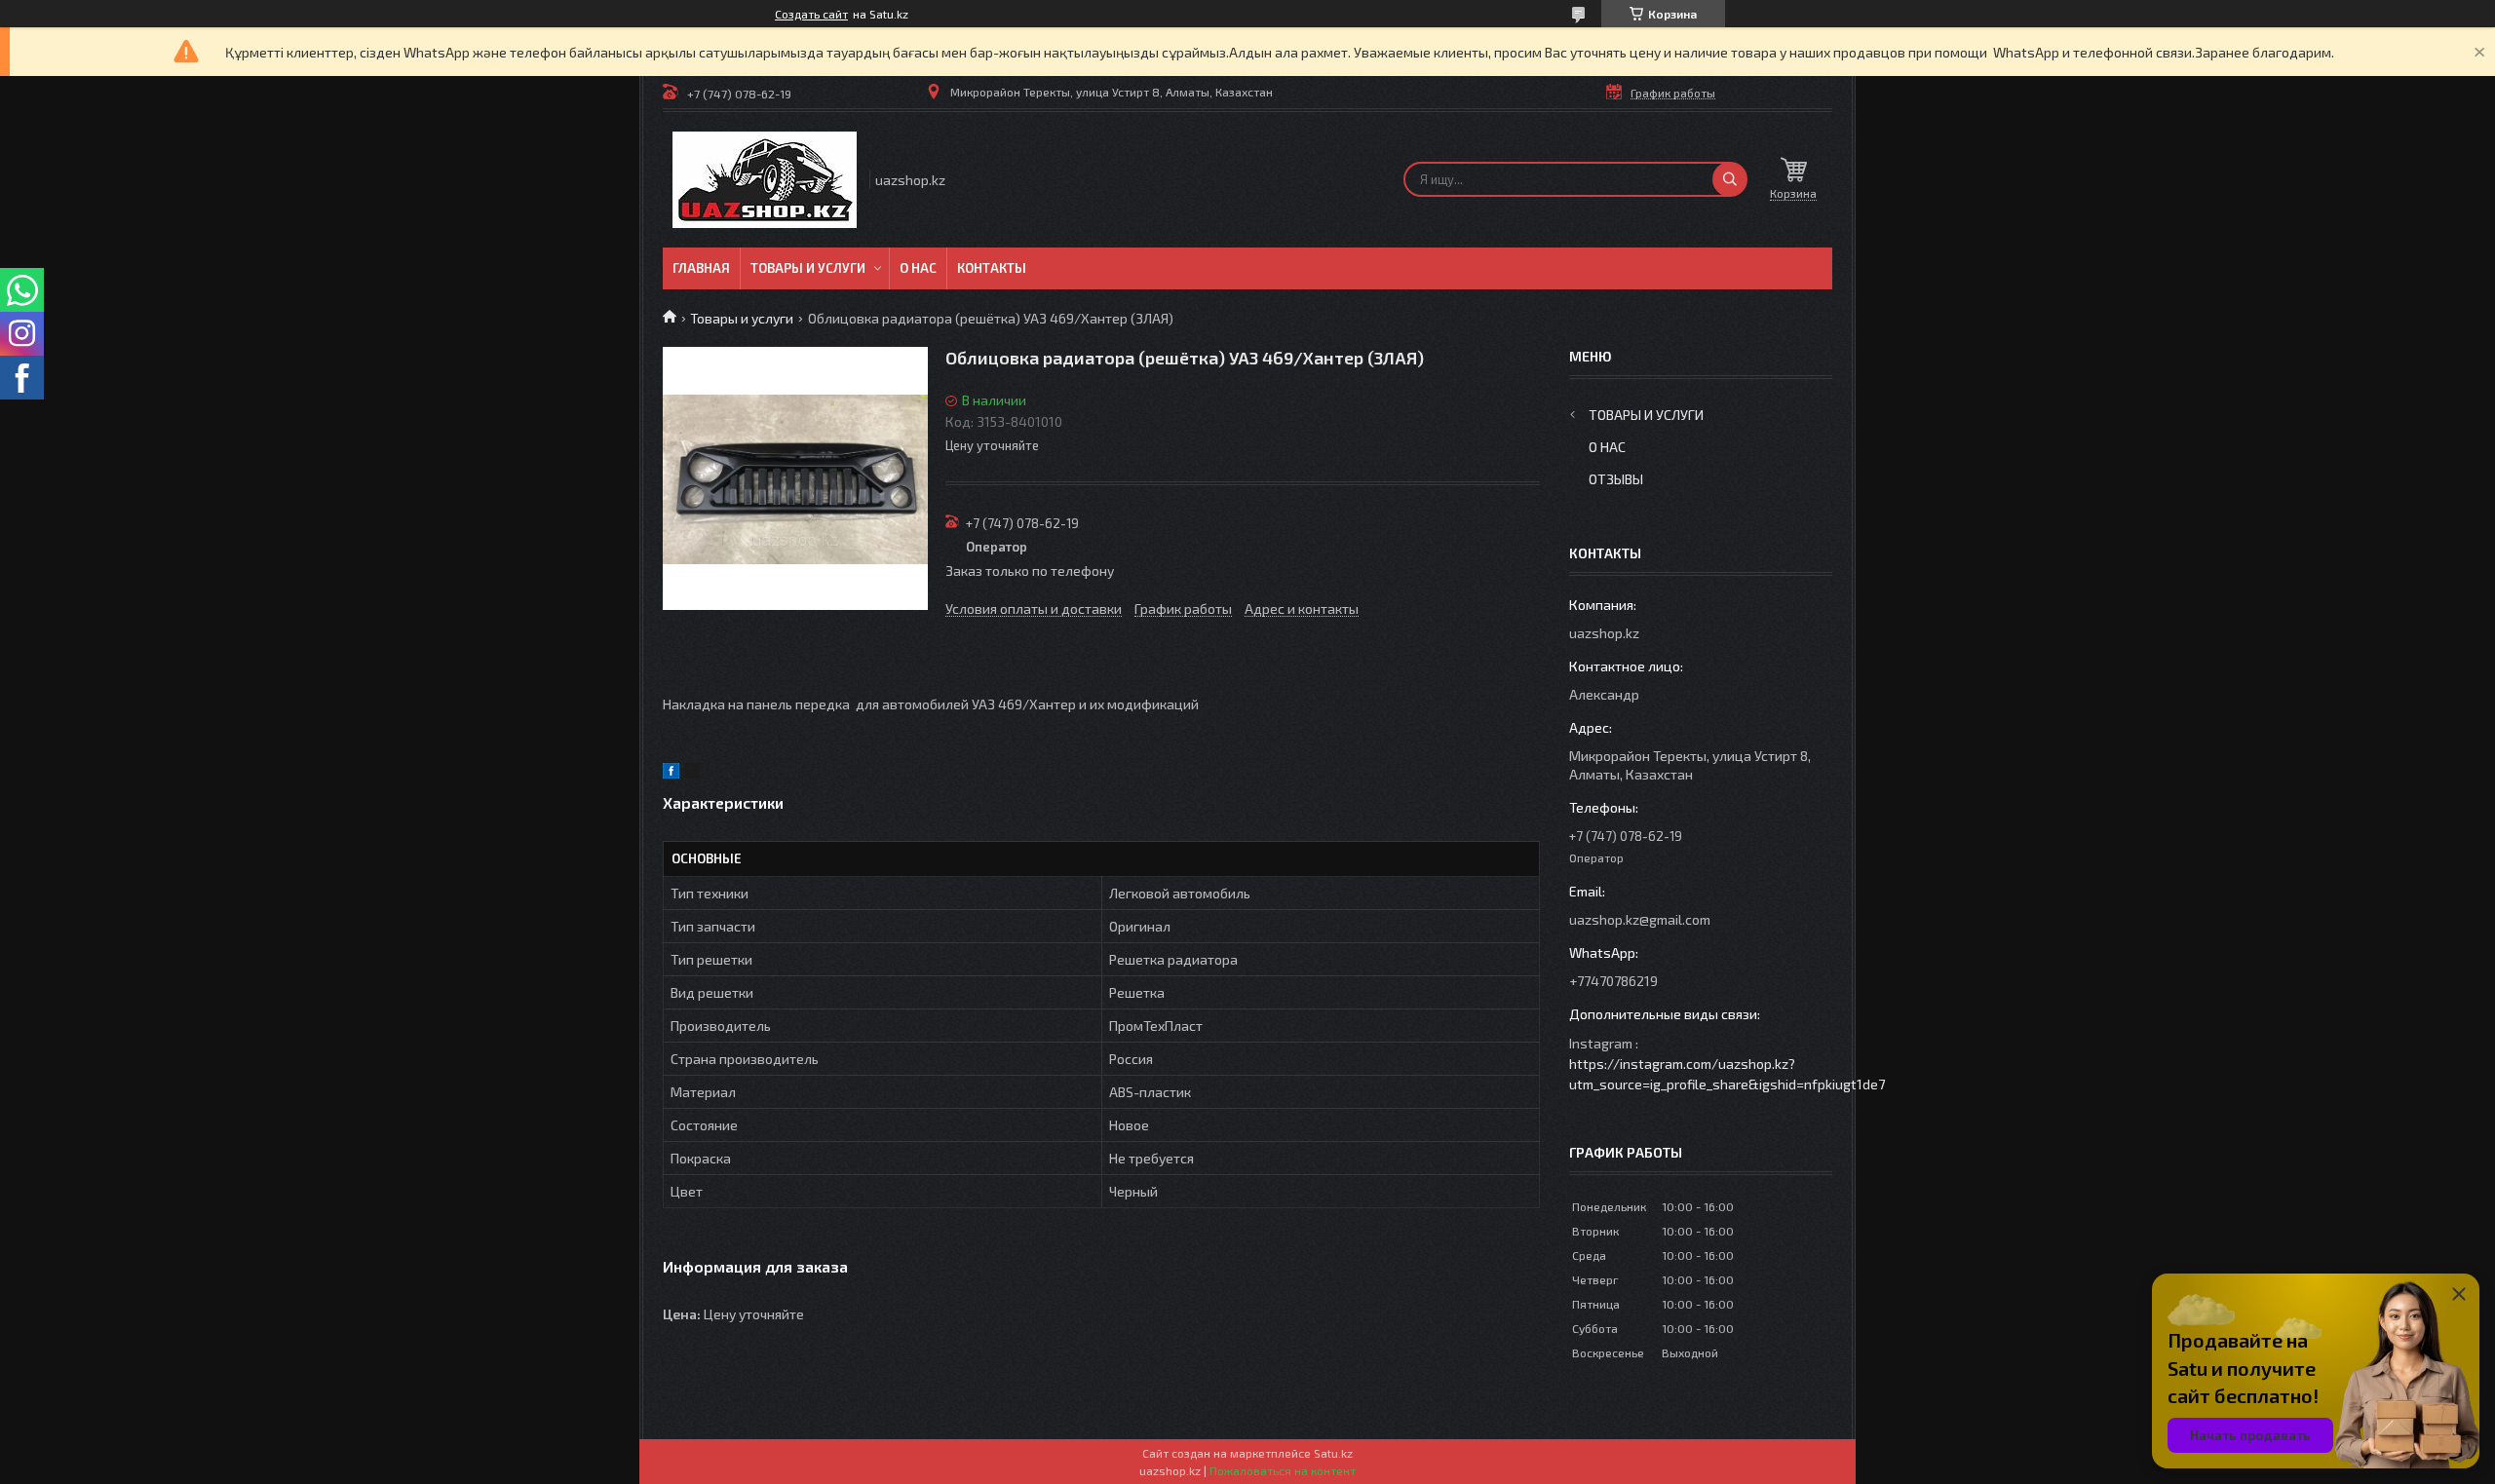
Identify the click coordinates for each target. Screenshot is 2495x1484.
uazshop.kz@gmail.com (1640, 919)
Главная (701, 268)
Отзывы (1616, 479)
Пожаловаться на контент (1283, 1470)
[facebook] (671, 773)
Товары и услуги (808, 268)
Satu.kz (1333, 1453)
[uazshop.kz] (765, 180)
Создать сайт (811, 14)
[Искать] (1730, 179)
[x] (692, 773)
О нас (918, 268)
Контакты (992, 268)
